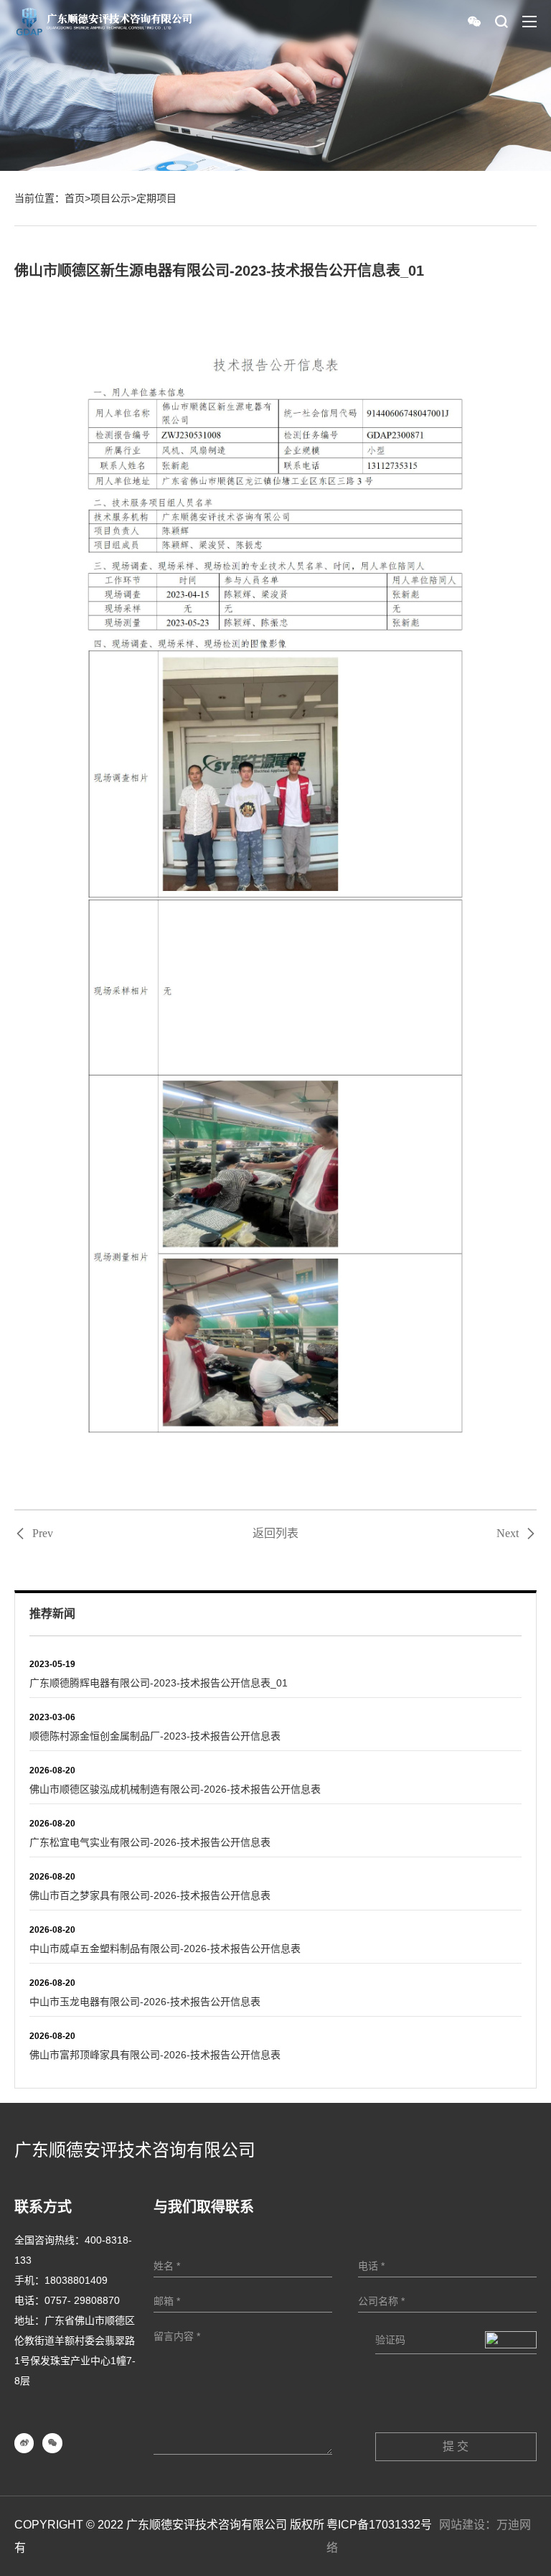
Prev (43, 1534)
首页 (75, 198)
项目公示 (110, 198)
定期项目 (156, 198)
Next (508, 1534)
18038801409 (76, 2280)
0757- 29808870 (82, 2300)
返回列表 (275, 1533)
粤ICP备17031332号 (379, 2525)
